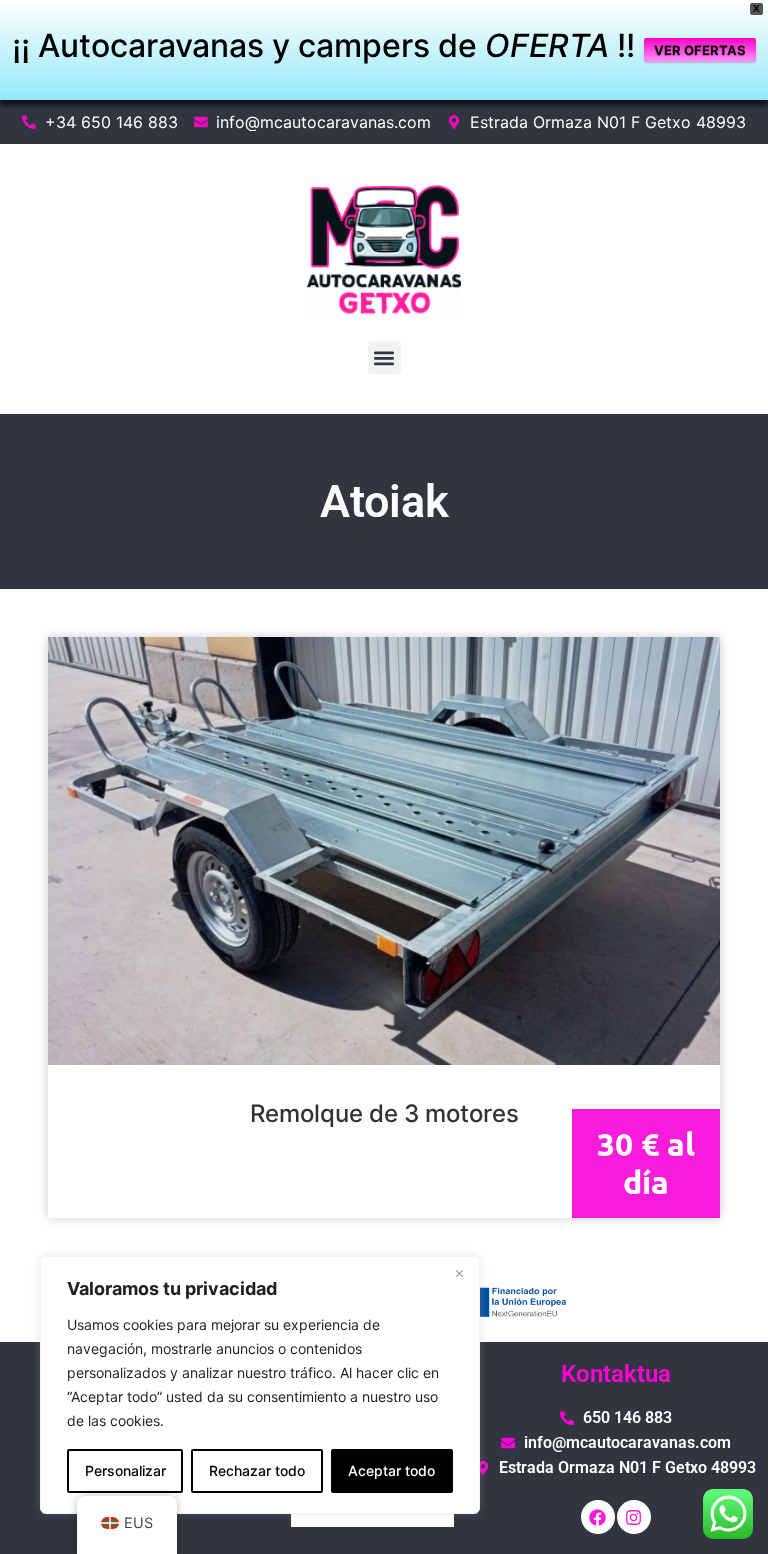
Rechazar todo (257, 1470)
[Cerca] (459, 1273)
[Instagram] (634, 1517)
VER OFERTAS (700, 50)
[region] (260, 1385)
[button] (384, 357)
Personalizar (125, 1470)
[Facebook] (598, 1517)
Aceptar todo (391, 1470)
